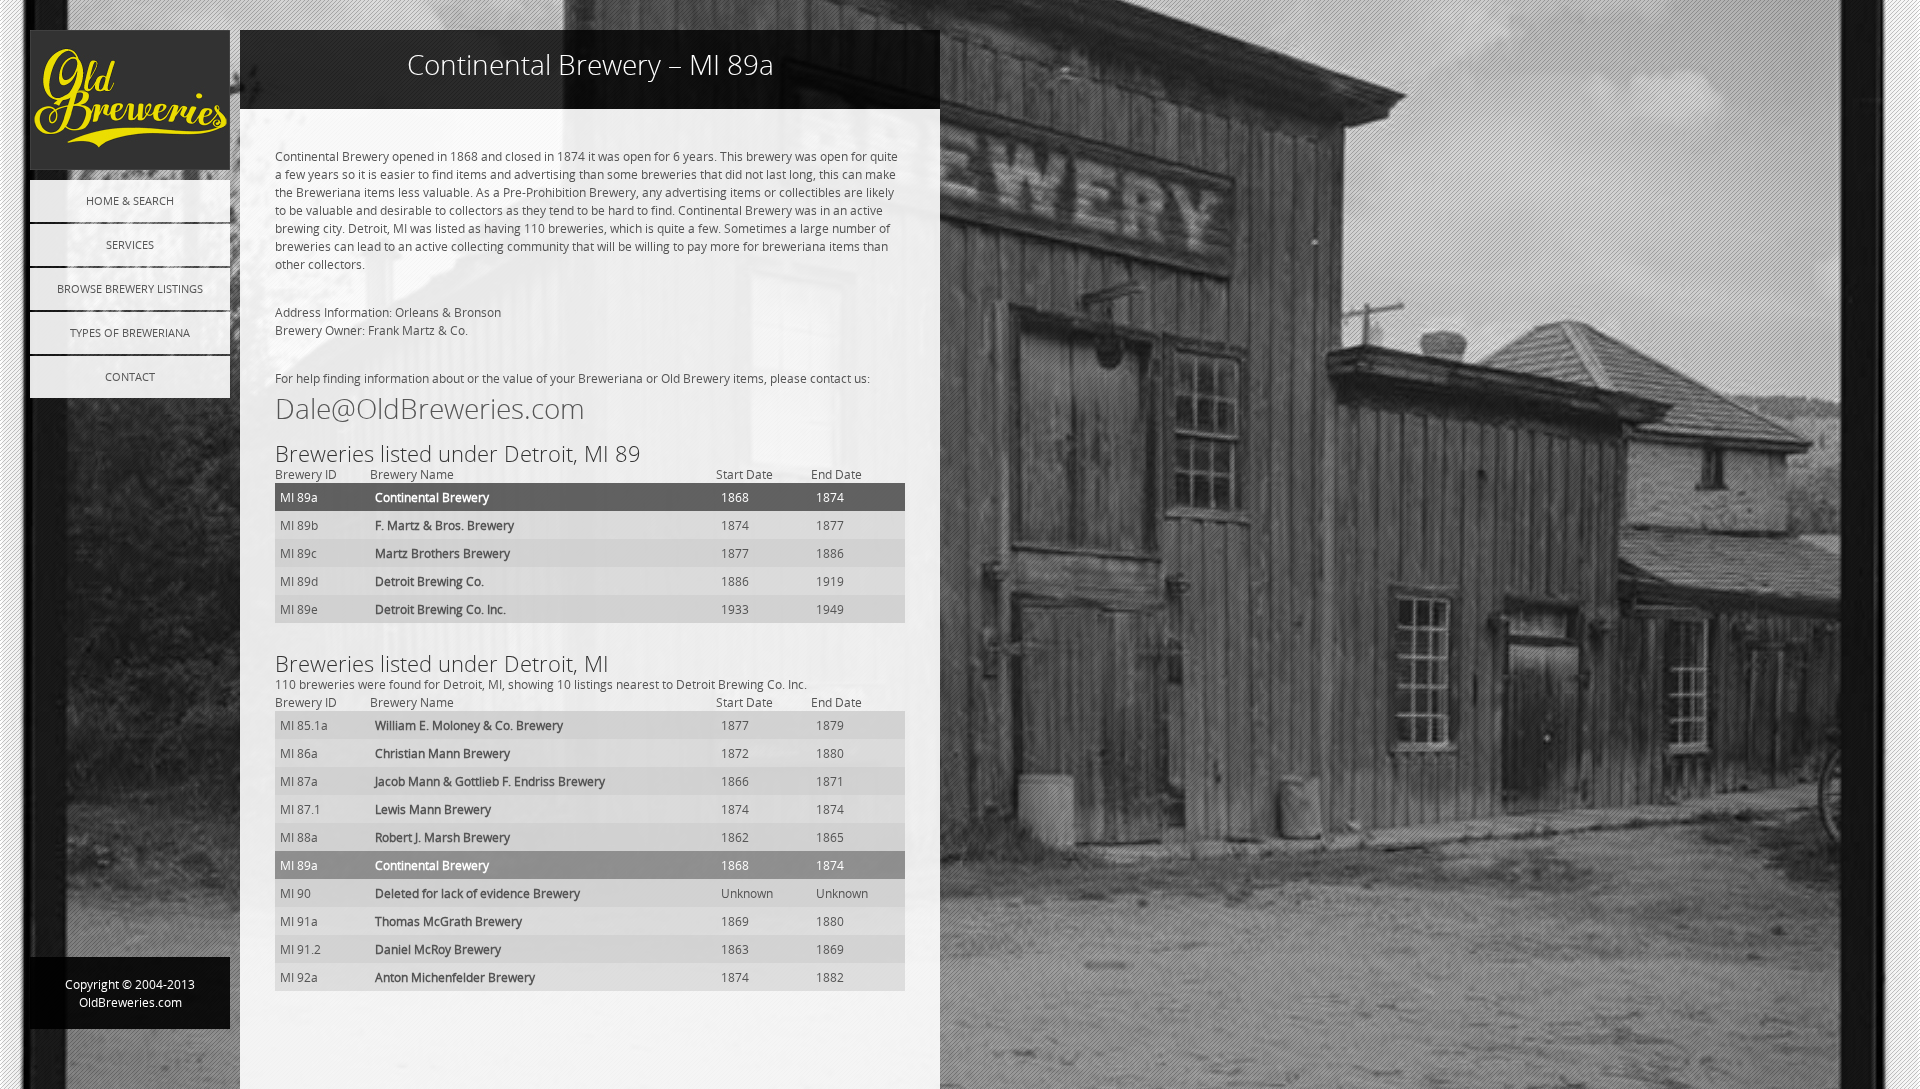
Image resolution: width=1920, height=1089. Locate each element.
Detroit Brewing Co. (429, 581)
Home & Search (130, 200)
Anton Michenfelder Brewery (455, 977)
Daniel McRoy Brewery (438, 949)
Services (130, 244)
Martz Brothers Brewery (442, 553)
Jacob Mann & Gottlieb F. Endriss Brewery (490, 781)
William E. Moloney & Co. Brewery (469, 725)
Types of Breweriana (130, 332)
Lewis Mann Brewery (433, 809)
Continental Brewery (432, 497)
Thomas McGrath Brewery (448, 921)
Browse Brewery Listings (130, 288)
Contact (130, 376)
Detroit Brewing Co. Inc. (440, 609)
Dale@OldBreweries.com (430, 408)
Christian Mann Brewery (442, 753)
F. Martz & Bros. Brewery (444, 525)
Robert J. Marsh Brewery (442, 837)
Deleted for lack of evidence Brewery (477, 893)
